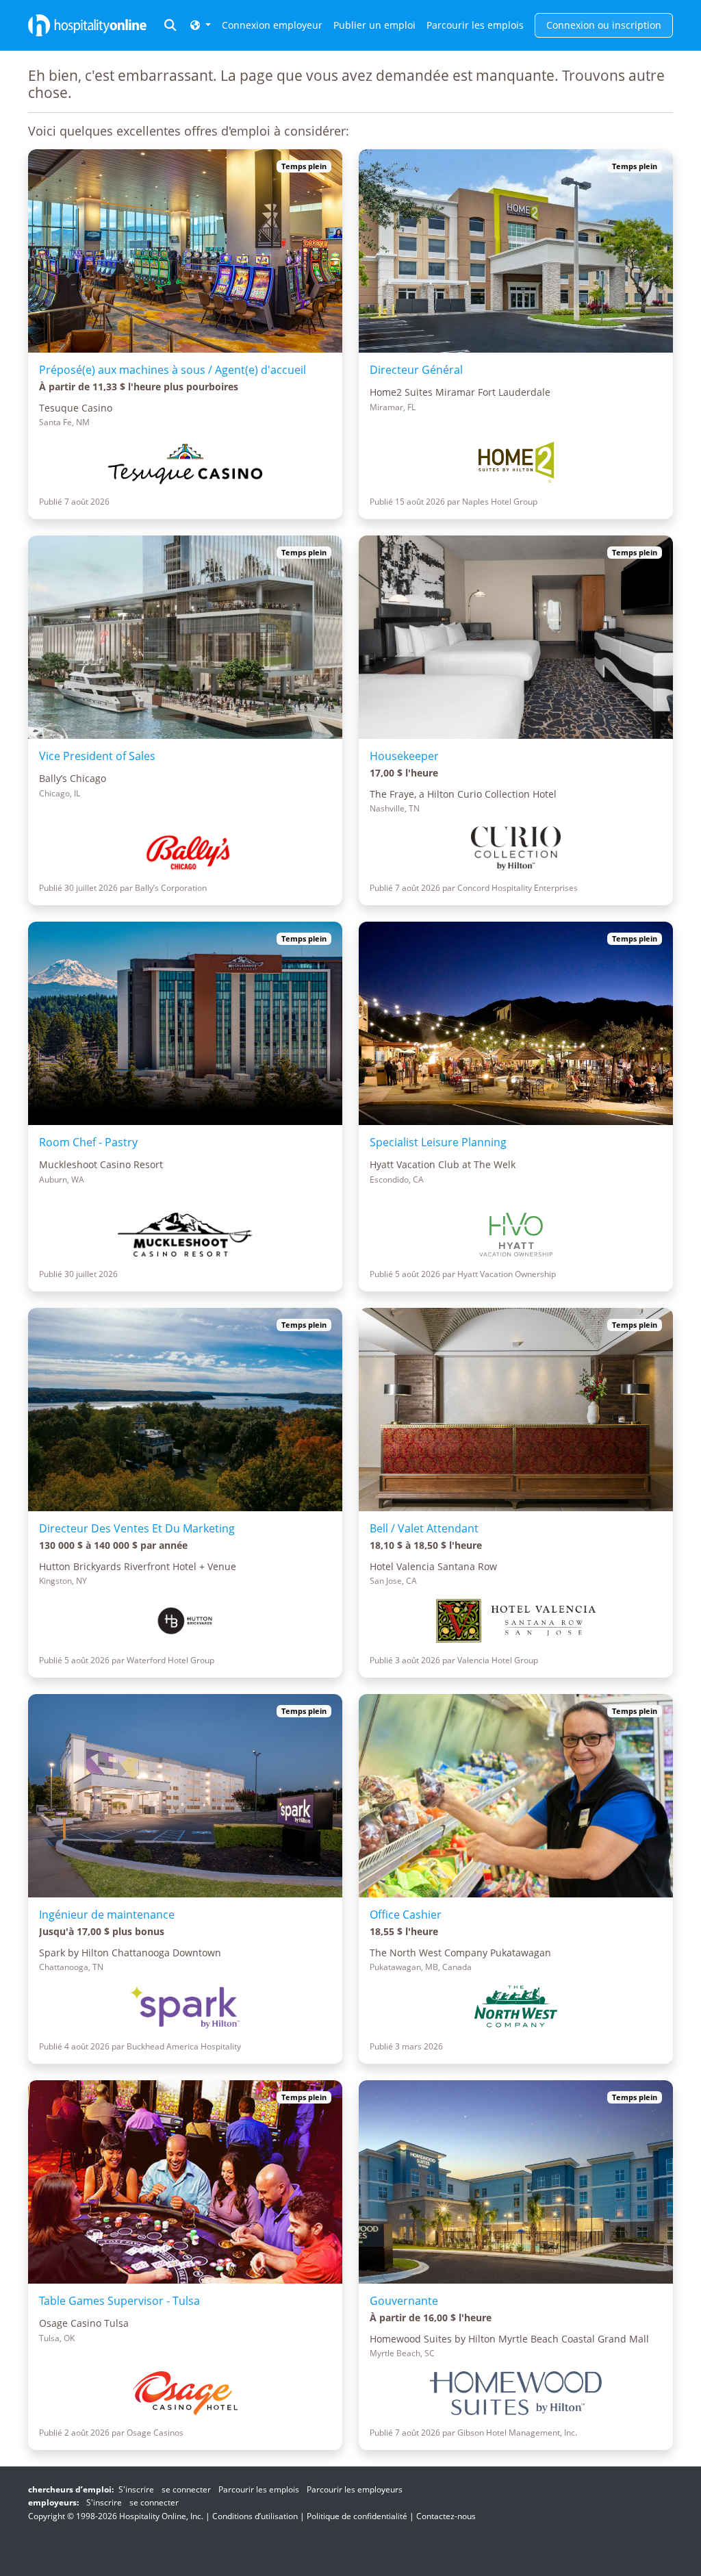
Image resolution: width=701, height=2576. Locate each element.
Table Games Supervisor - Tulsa (119, 2301)
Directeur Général (416, 370)
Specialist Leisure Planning (438, 1142)
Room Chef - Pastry (88, 1142)
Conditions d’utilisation (255, 2516)
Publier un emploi (374, 25)
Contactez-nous (446, 2516)
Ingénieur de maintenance (107, 1915)
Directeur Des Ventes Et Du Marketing (137, 1528)
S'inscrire (136, 2489)
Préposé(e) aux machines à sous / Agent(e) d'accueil (173, 370)
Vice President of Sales (97, 756)
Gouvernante (404, 2301)
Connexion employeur (272, 25)
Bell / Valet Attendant (424, 1528)
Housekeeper (404, 756)
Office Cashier (406, 1915)
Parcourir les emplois (475, 25)
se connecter (186, 2489)
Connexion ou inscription (604, 25)
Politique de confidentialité (357, 2516)
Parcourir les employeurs (355, 2489)
